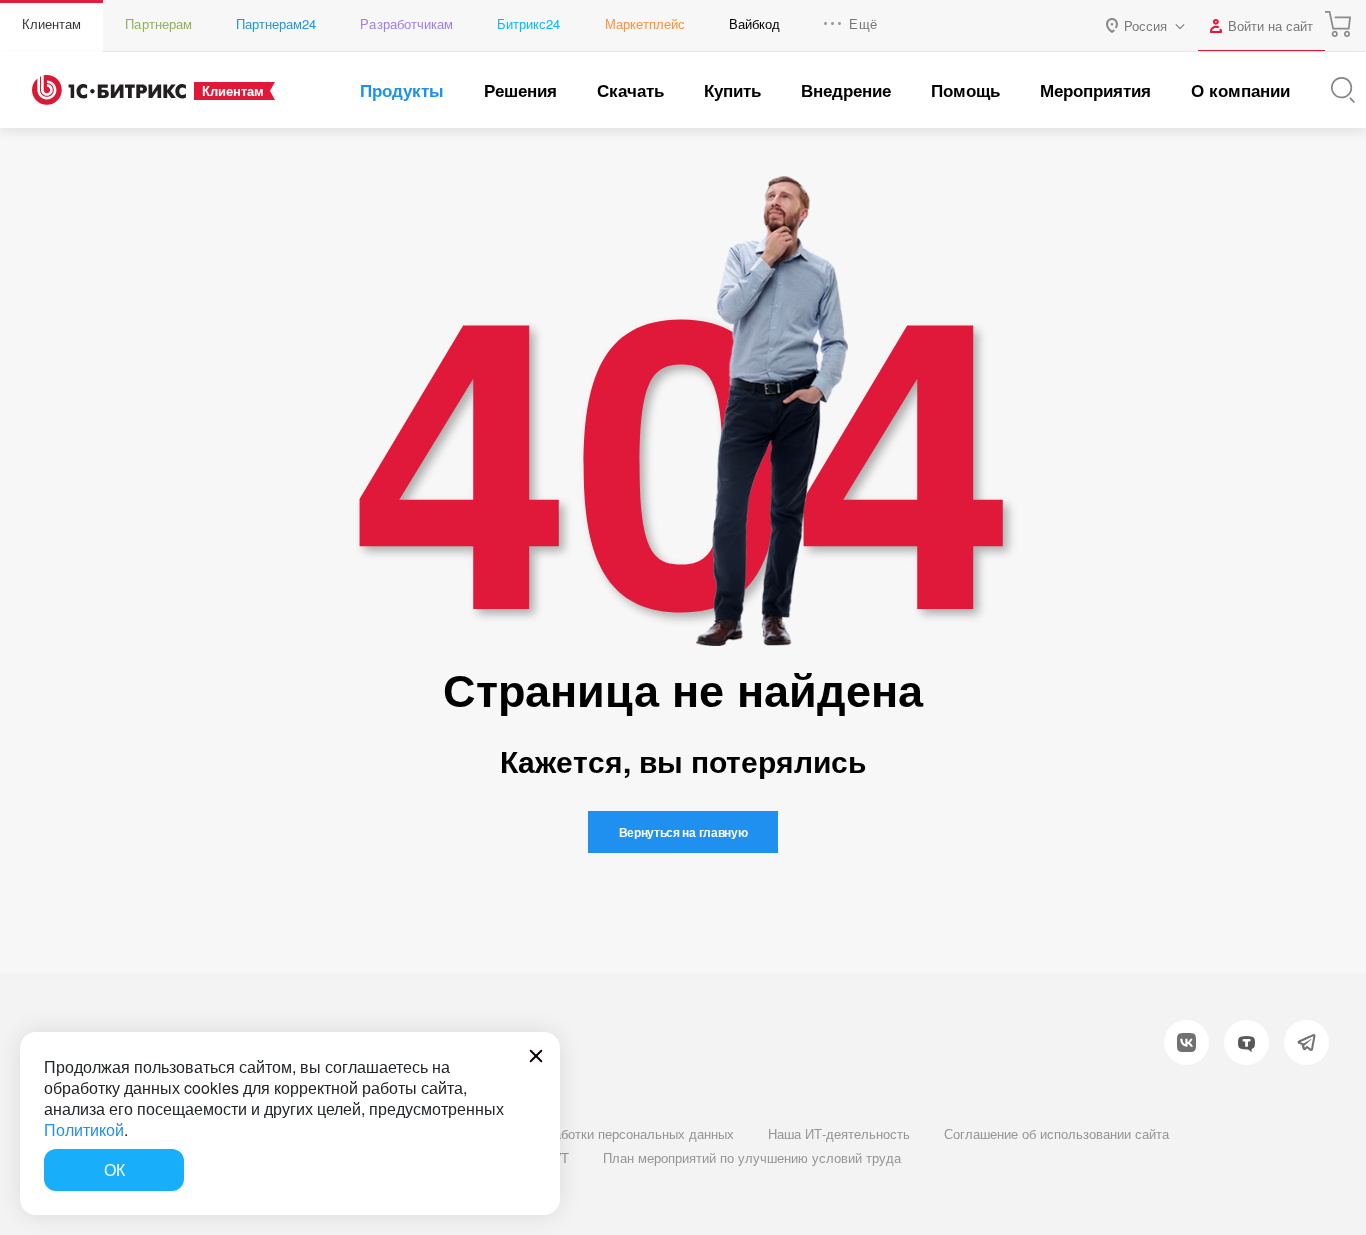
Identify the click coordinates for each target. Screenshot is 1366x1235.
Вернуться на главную (683, 832)
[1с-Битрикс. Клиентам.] (109, 90)
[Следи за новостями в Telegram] (1306, 1042)
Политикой (84, 1129)
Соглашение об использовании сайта (1056, 1133)
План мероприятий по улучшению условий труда (752, 1157)
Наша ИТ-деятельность (839, 1133)
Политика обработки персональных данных (603, 1133)
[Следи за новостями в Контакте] (1186, 1042)
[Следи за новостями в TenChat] (1246, 1042)
